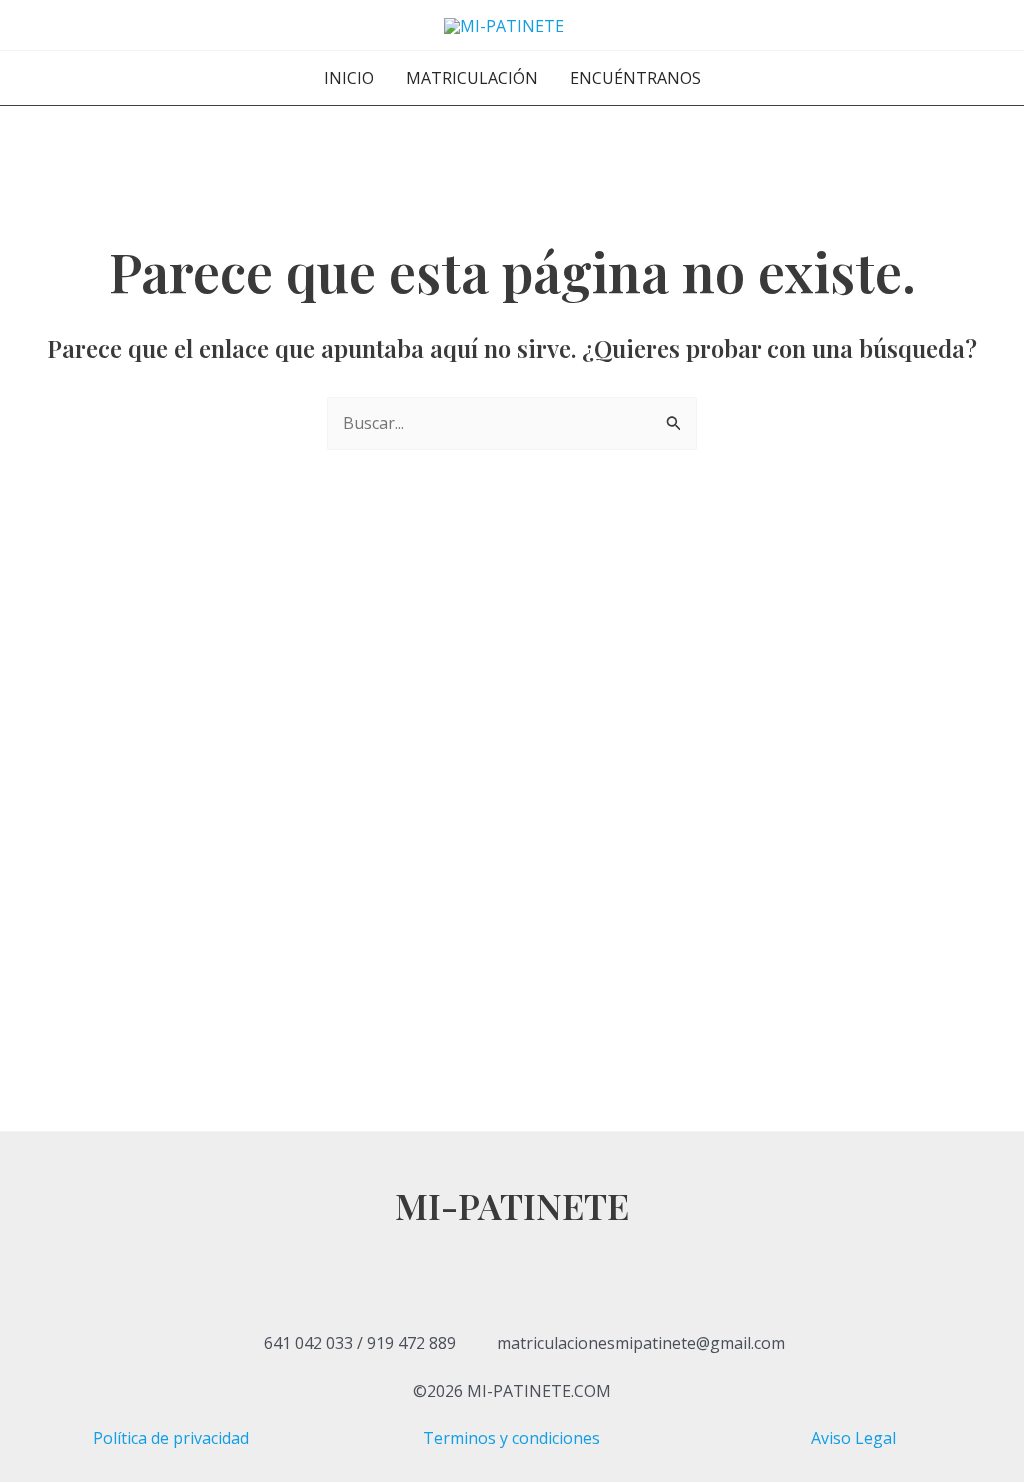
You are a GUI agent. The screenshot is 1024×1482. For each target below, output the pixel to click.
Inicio (349, 78)
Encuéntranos (635, 78)
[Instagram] (512, 1296)
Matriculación (472, 78)
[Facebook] (512, 1242)
